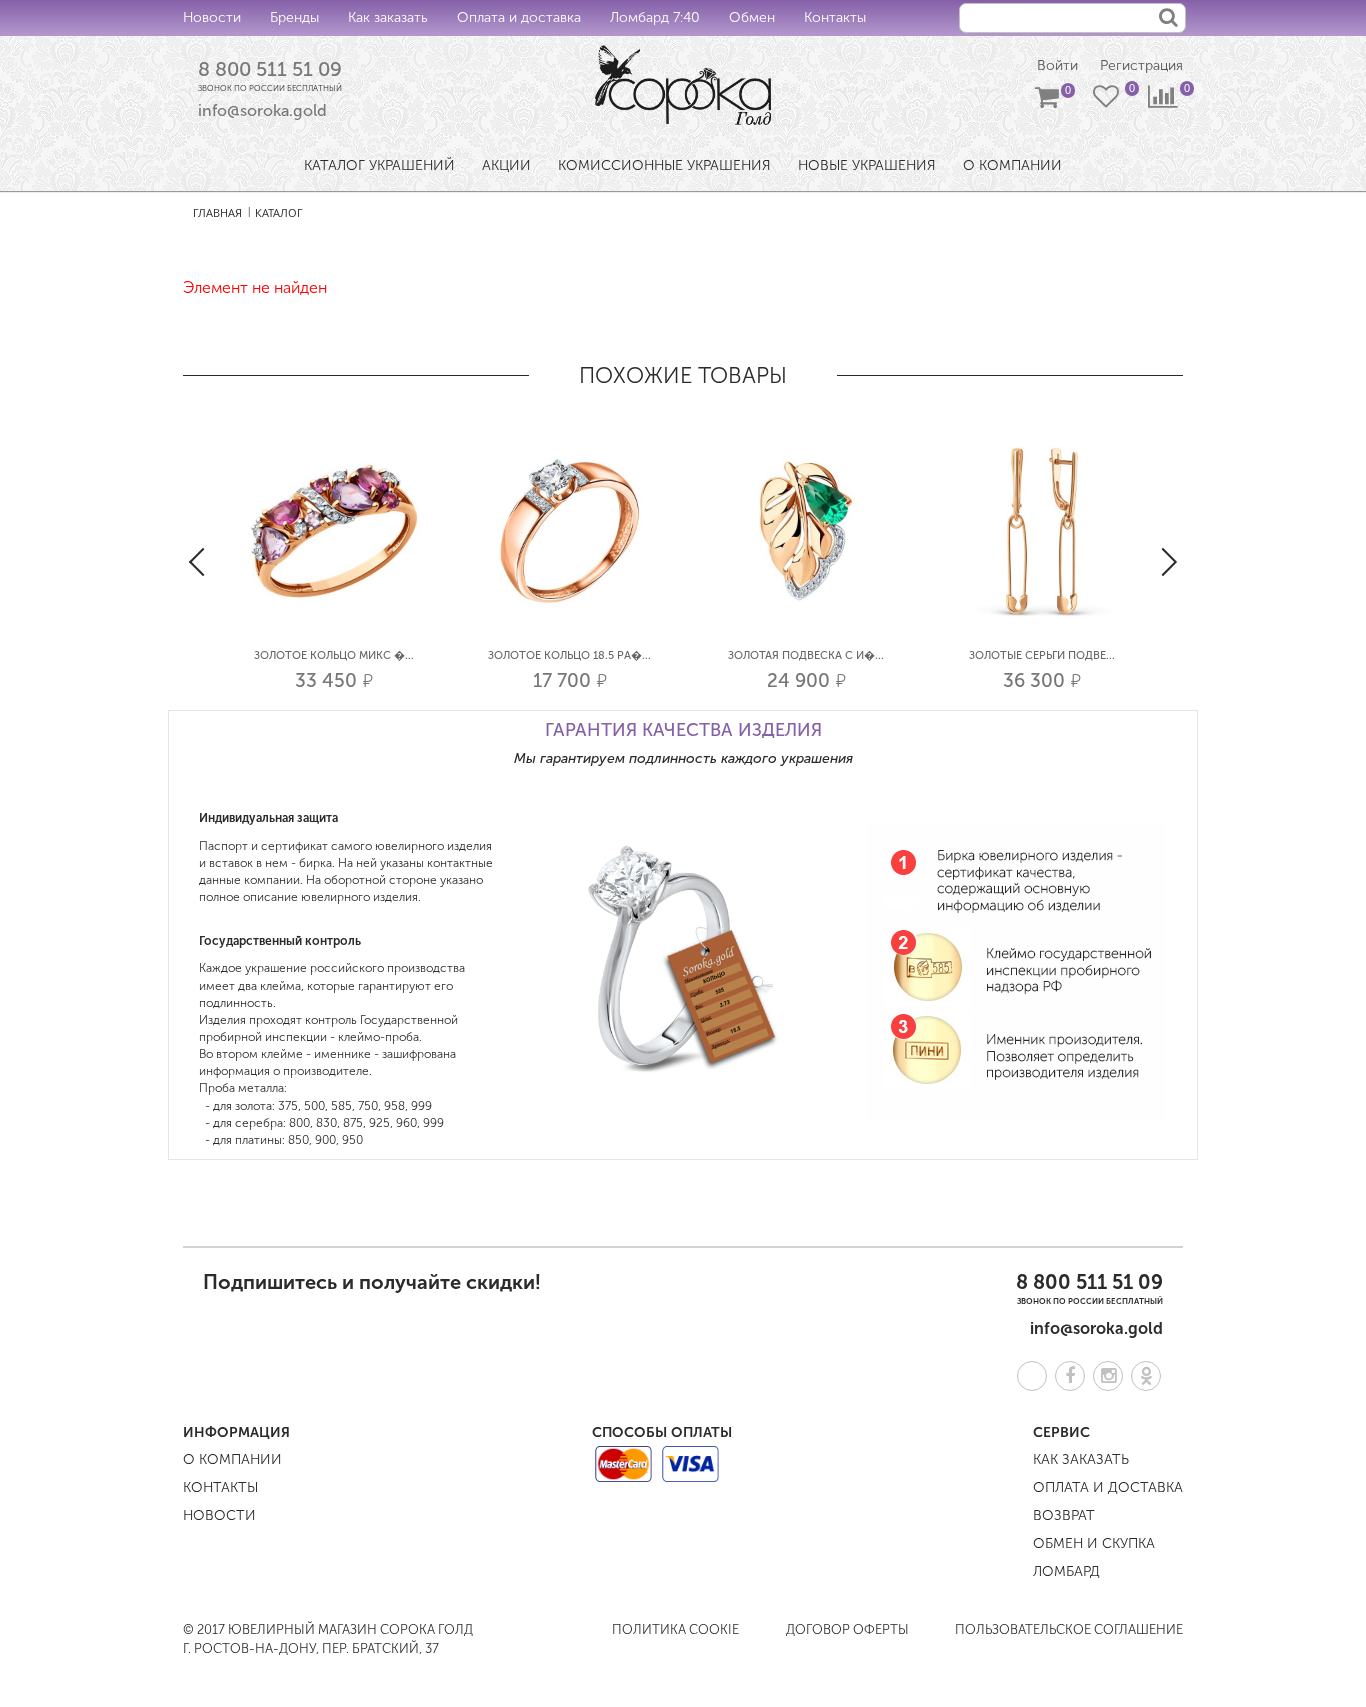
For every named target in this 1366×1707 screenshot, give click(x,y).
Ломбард (1066, 1571)
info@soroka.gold (262, 110)
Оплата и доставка (519, 17)
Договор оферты (847, 1629)
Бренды (294, 17)
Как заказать (388, 17)
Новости (212, 17)
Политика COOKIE (675, 1629)
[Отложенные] (1108, 101)
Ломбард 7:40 (655, 17)
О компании (232, 1459)
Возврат (1064, 1515)
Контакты (835, 17)
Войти (1057, 65)
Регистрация (1141, 65)
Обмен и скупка (1094, 1543)
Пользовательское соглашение (1069, 1629)
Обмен (752, 17)
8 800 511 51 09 (270, 69)
